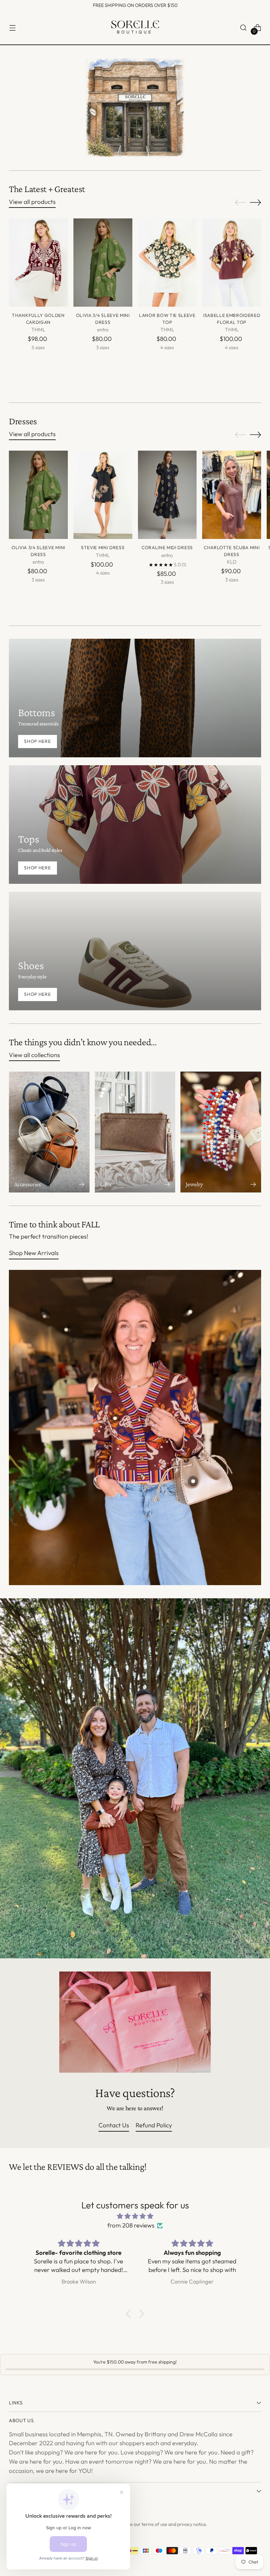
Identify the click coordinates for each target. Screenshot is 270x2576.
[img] (135, 2216)
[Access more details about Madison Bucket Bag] (193, 1481)
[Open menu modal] (12, 28)
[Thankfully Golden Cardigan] (38, 263)
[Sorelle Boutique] (135, 28)
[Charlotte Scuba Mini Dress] (232, 495)
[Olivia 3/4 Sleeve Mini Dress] (103, 263)
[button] (130, 2314)
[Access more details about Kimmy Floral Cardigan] (115, 1418)
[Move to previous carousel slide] (240, 203)
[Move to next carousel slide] (256, 202)
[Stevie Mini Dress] (103, 495)
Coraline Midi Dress (167, 547)
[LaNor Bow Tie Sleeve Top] (167, 263)
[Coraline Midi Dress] (167, 495)
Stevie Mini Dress (103, 547)
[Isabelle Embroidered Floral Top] (232, 263)
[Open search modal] (243, 28)
